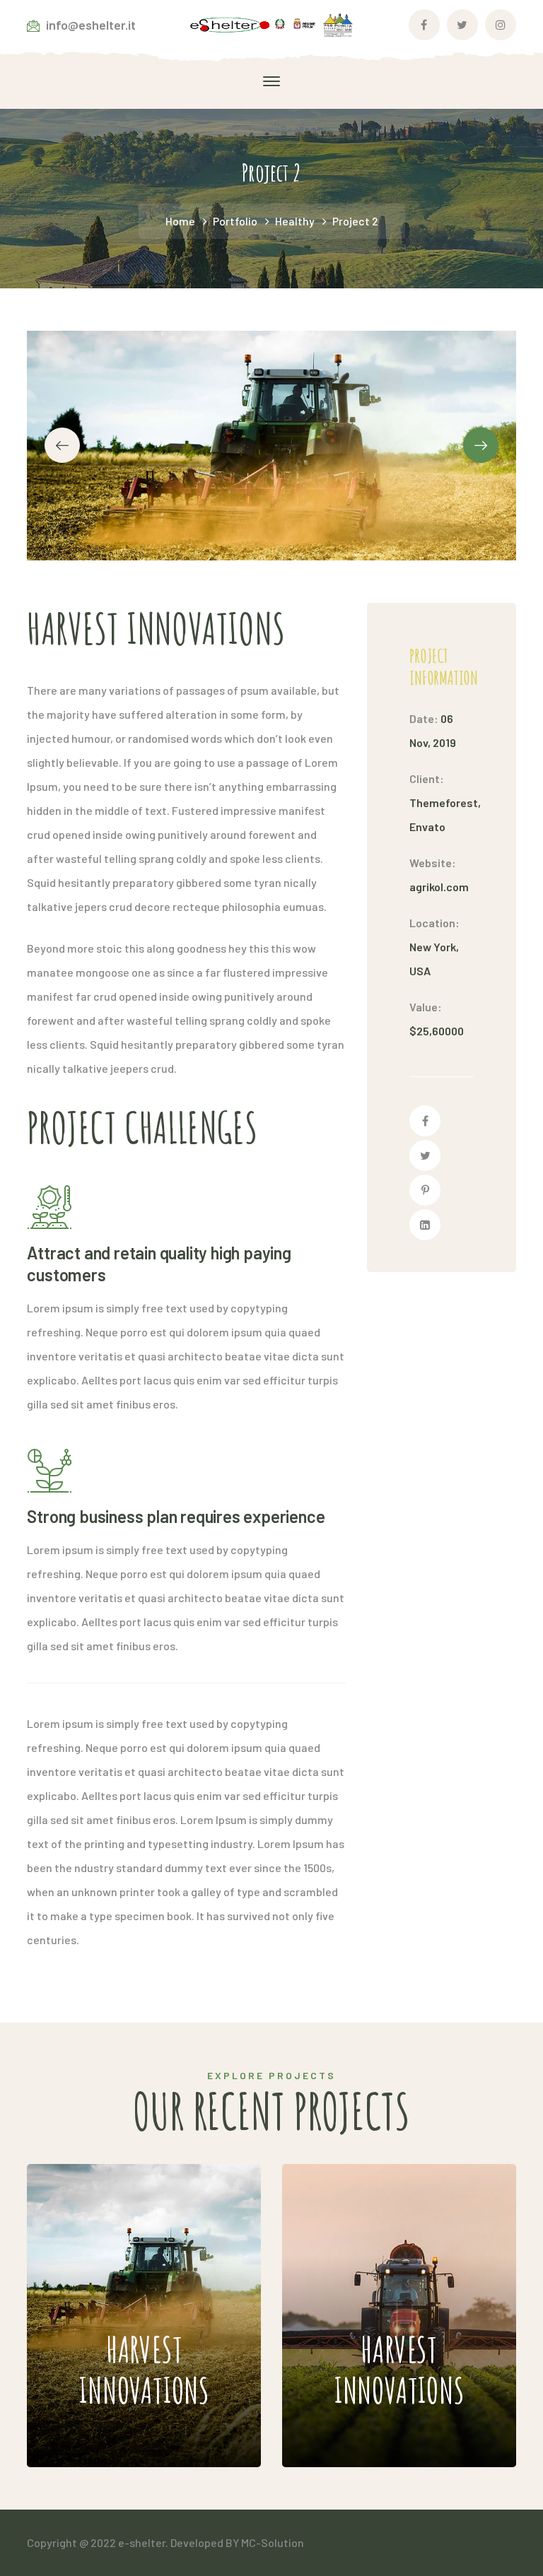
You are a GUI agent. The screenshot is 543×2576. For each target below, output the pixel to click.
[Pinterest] (425, 1190)
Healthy (295, 221)
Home (180, 221)
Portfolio (235, 221)
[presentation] (62, 445)
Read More (124, 2424)
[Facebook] (425, 1121)
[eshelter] (271, 24)
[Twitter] (425, 1155)
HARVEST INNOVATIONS (133, 2255)
